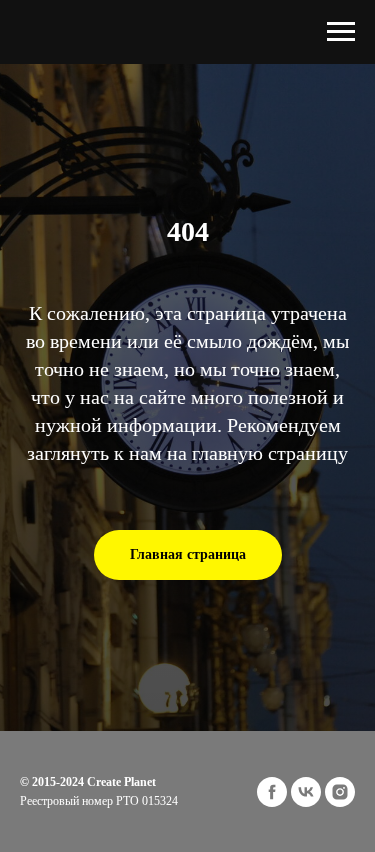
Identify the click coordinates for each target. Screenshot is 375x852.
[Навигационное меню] (341, 32)
